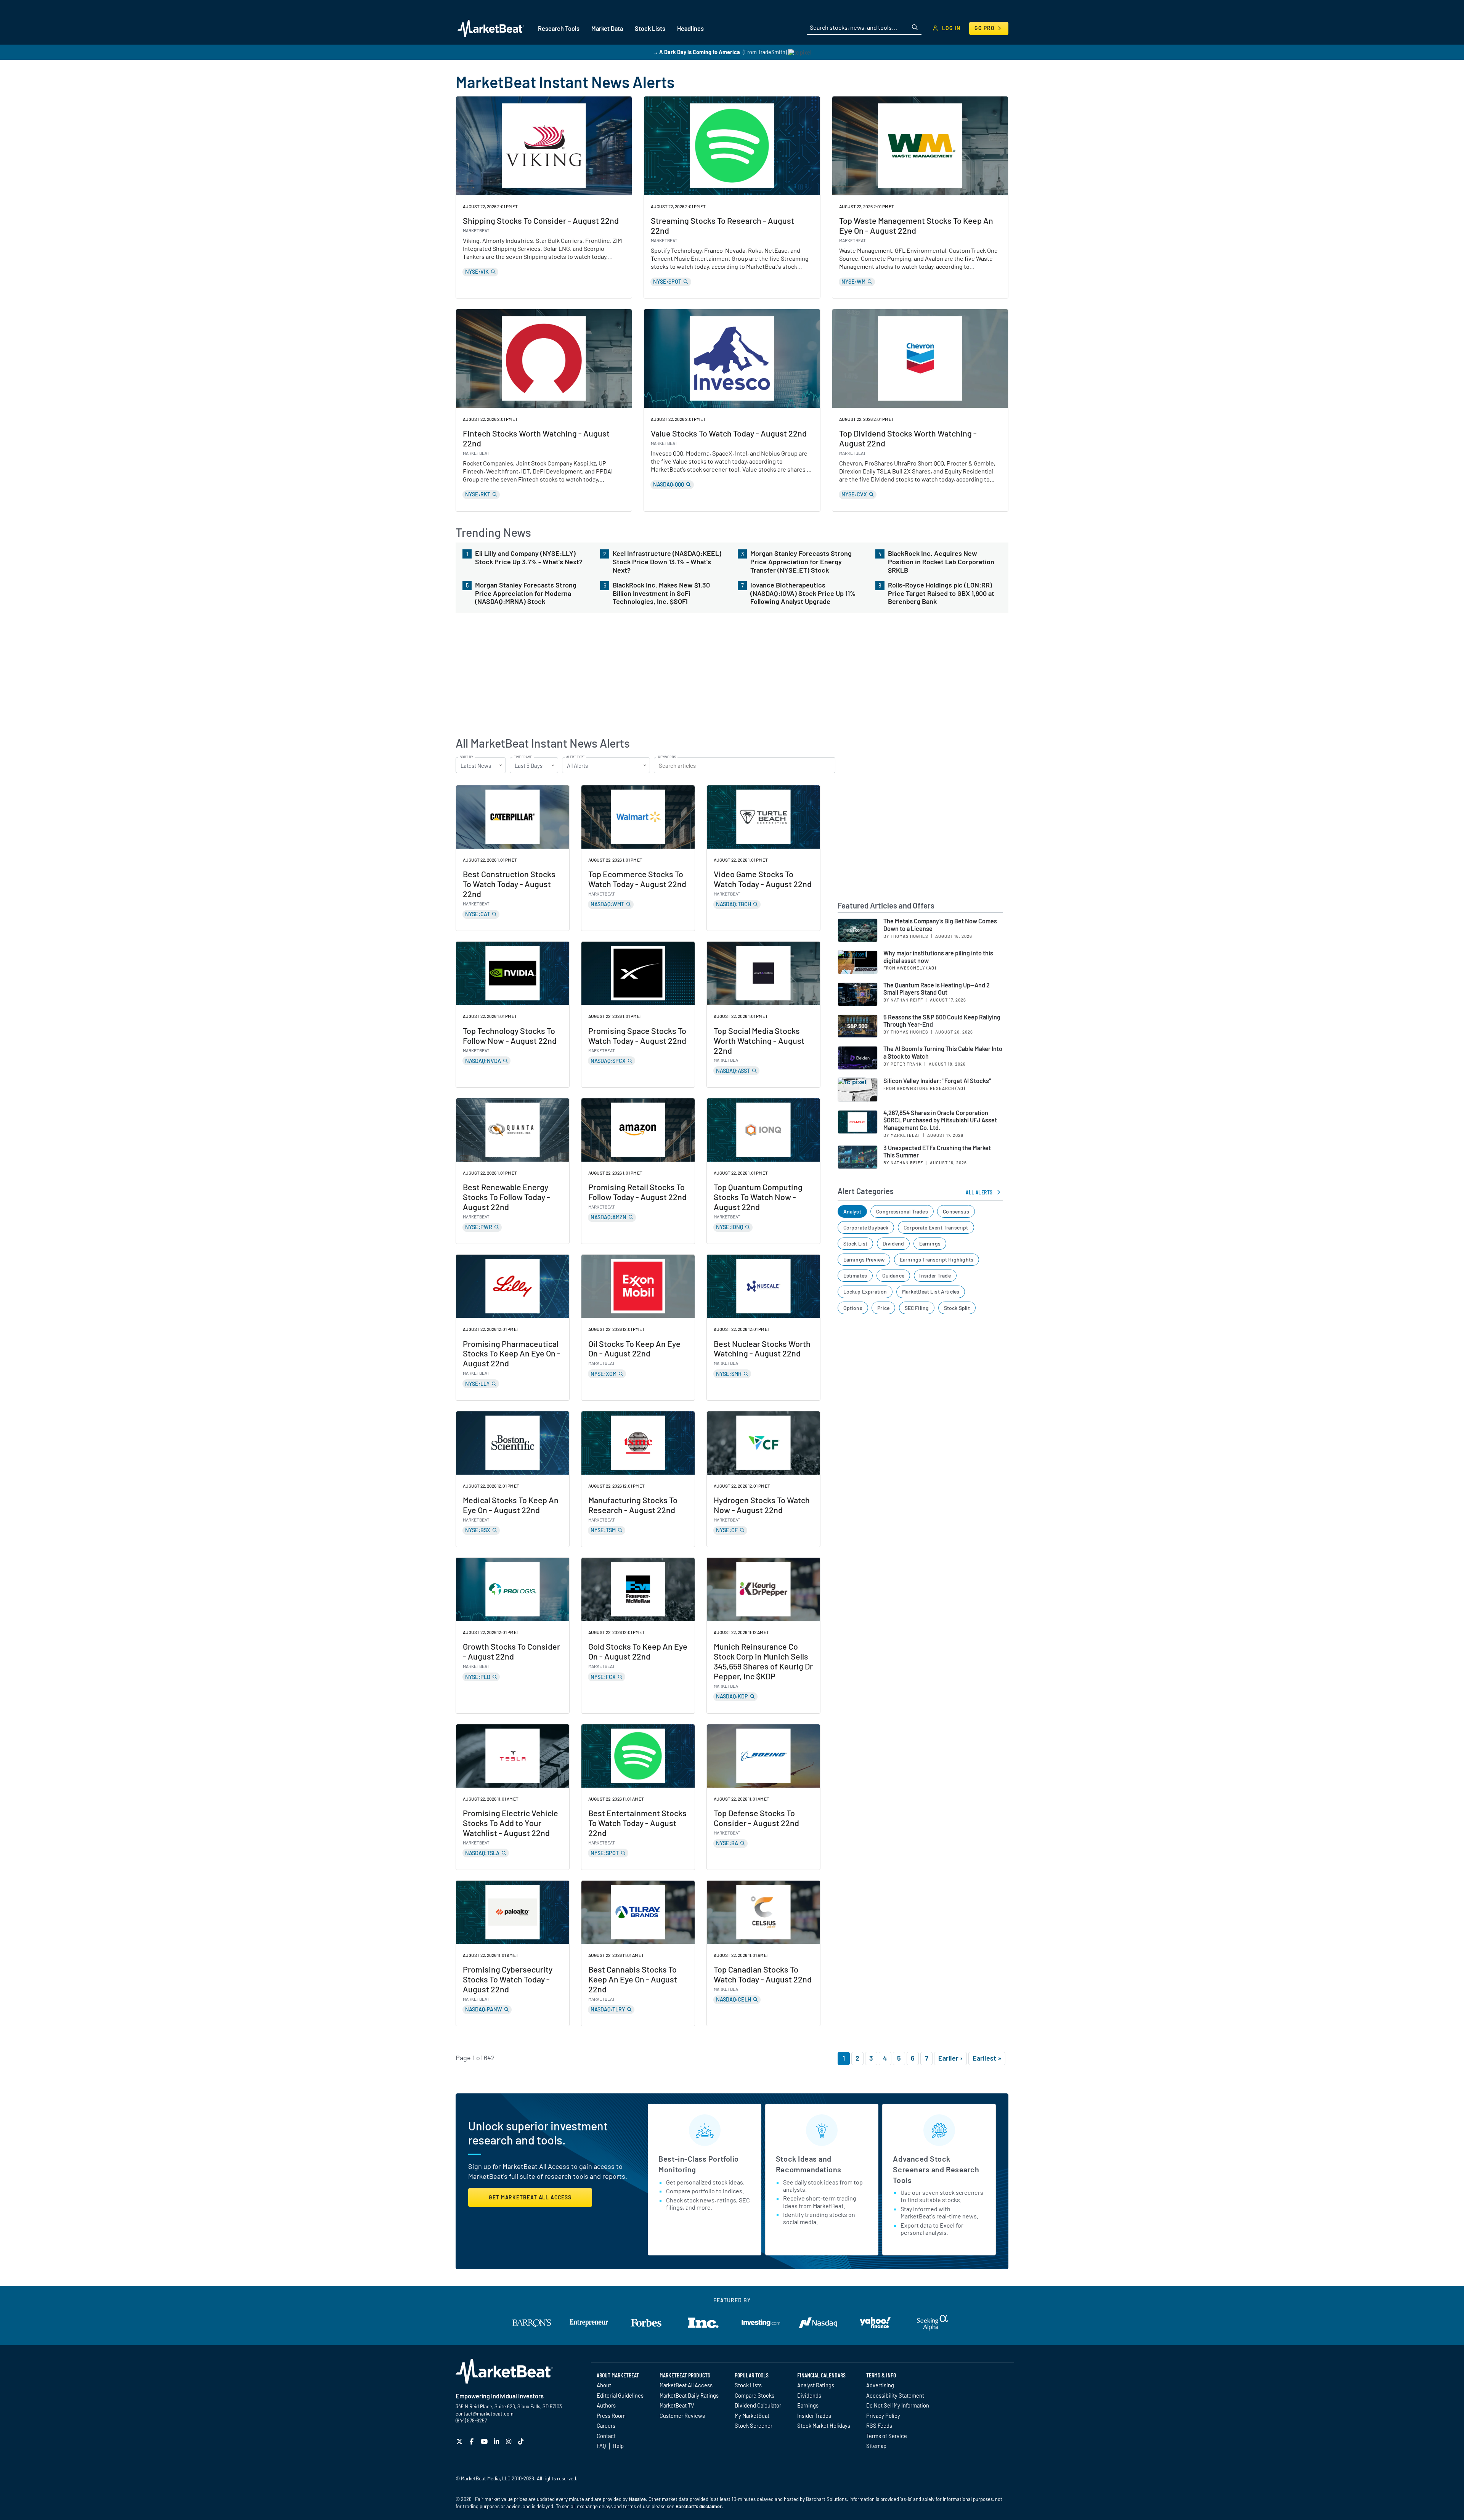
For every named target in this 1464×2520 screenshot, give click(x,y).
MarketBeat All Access (686, 2385)
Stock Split (957, 1308)
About (604, 2385)
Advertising (880, 2385)
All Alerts (979, 1192)
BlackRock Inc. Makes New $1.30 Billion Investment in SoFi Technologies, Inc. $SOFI (661, 593)
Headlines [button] (690, 28)
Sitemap (876, 2446)
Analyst (852, 1211)
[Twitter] (460, 2441)
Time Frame (523, 757)
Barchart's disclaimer (699, 2506)
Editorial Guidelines (620, 2395)
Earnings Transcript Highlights (937, 1259)
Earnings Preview (864, 1259)
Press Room (611, 2416)
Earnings (930, 1243)
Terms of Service (887, 2436)
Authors (606, 2405)
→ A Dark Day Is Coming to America (696, 52)
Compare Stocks (754, 2395)
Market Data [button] (607, 28)
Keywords (667, 757)
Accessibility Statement (895, 2395)
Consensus (956, 1211)
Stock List (856, 1243)
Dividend (893, 1243)
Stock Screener (754, 2425)
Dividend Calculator (758, 2405)
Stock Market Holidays (824, 2425)
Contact (606, 2436)
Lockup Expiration (865, 1291)
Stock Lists (748, 2385)
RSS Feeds (879, 2425)
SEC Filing (917, 1308)
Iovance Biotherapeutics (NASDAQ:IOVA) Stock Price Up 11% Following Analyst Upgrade (803, 593)
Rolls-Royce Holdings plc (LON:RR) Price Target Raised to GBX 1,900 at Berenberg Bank (941, 593)
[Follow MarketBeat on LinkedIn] (497, 2441)
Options (853, 1308)
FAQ (601, 2446)
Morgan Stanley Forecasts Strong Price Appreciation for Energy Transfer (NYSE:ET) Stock (801, 562)
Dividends (809, 2395)
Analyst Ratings (816, 2385)
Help (618, 2446)
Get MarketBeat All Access (530, 2197)
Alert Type (575, 757)
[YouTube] (485, 2441)
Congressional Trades (902, 1211)
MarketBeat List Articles (931, 1291)
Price (883, 1308)
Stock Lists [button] (650, 28)
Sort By (466, 757)
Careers (606, 2425)
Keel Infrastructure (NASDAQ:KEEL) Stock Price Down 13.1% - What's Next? (667, 562)
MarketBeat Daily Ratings (689, 2395)
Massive (637, 2499)
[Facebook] (473, 2441)
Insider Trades (814, 2416)
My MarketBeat (752, 2416)
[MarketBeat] (491, 28)
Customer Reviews (682, 2416)
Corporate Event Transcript (936, 1227)
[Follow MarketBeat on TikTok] (522, 2441)
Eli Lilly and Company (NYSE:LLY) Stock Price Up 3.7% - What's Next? (529, 558)
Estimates (855, 1275)
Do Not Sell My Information (898, 2405)
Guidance (893, 1275)
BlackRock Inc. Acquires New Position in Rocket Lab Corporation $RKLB (941, 562)
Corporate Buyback (866, 1227)
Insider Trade (935, 1275)
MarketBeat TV (677, 2405)
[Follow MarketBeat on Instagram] (510, 2441)
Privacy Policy (883, 2416)
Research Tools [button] (559, 28)
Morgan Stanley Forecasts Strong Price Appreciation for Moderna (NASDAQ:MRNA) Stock (526, 593)
